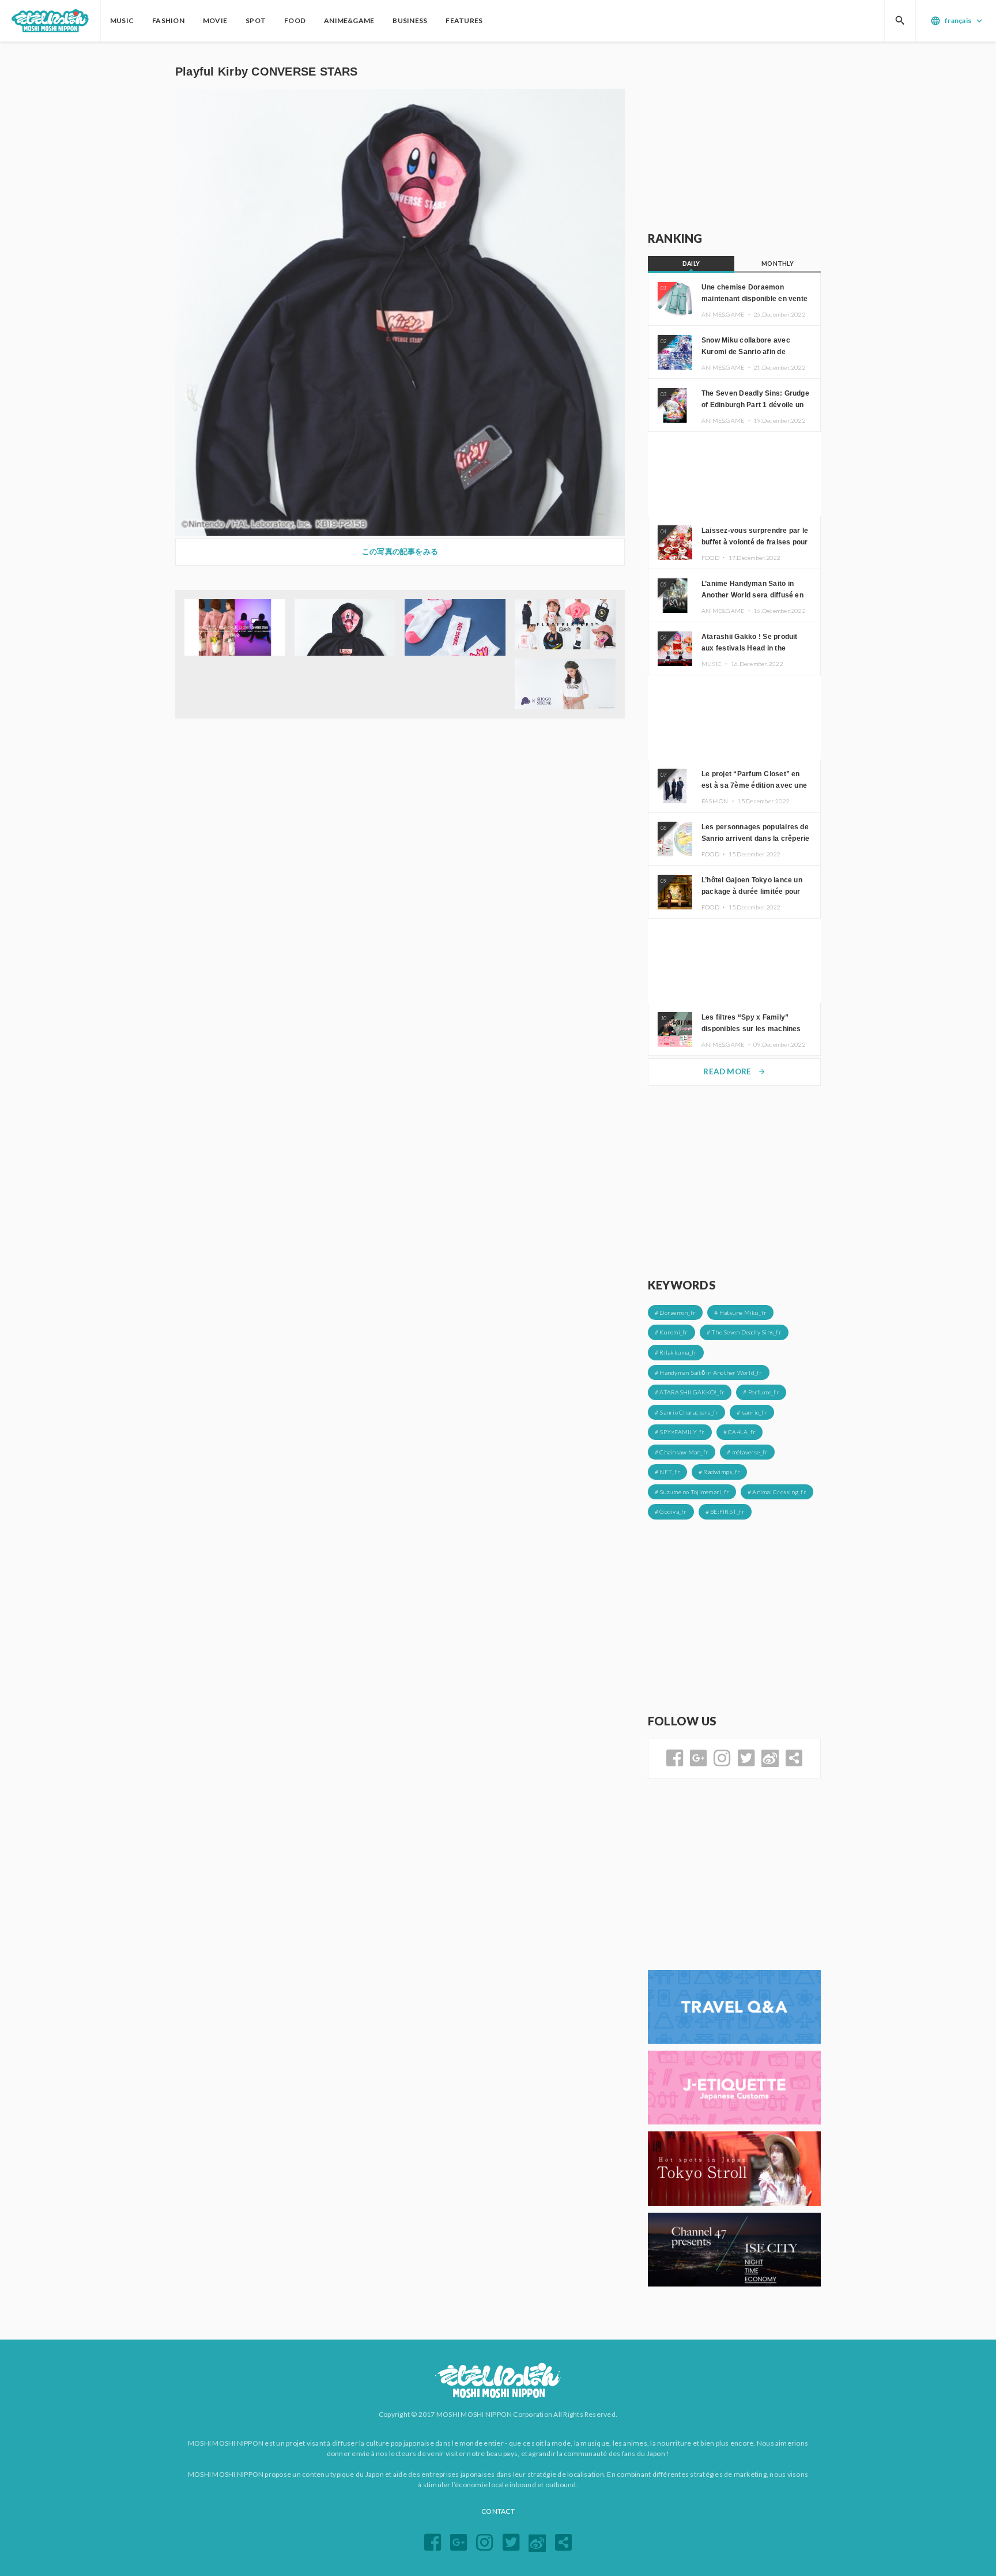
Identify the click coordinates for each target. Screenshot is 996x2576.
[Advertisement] (734, 137)
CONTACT (498, 2511)
